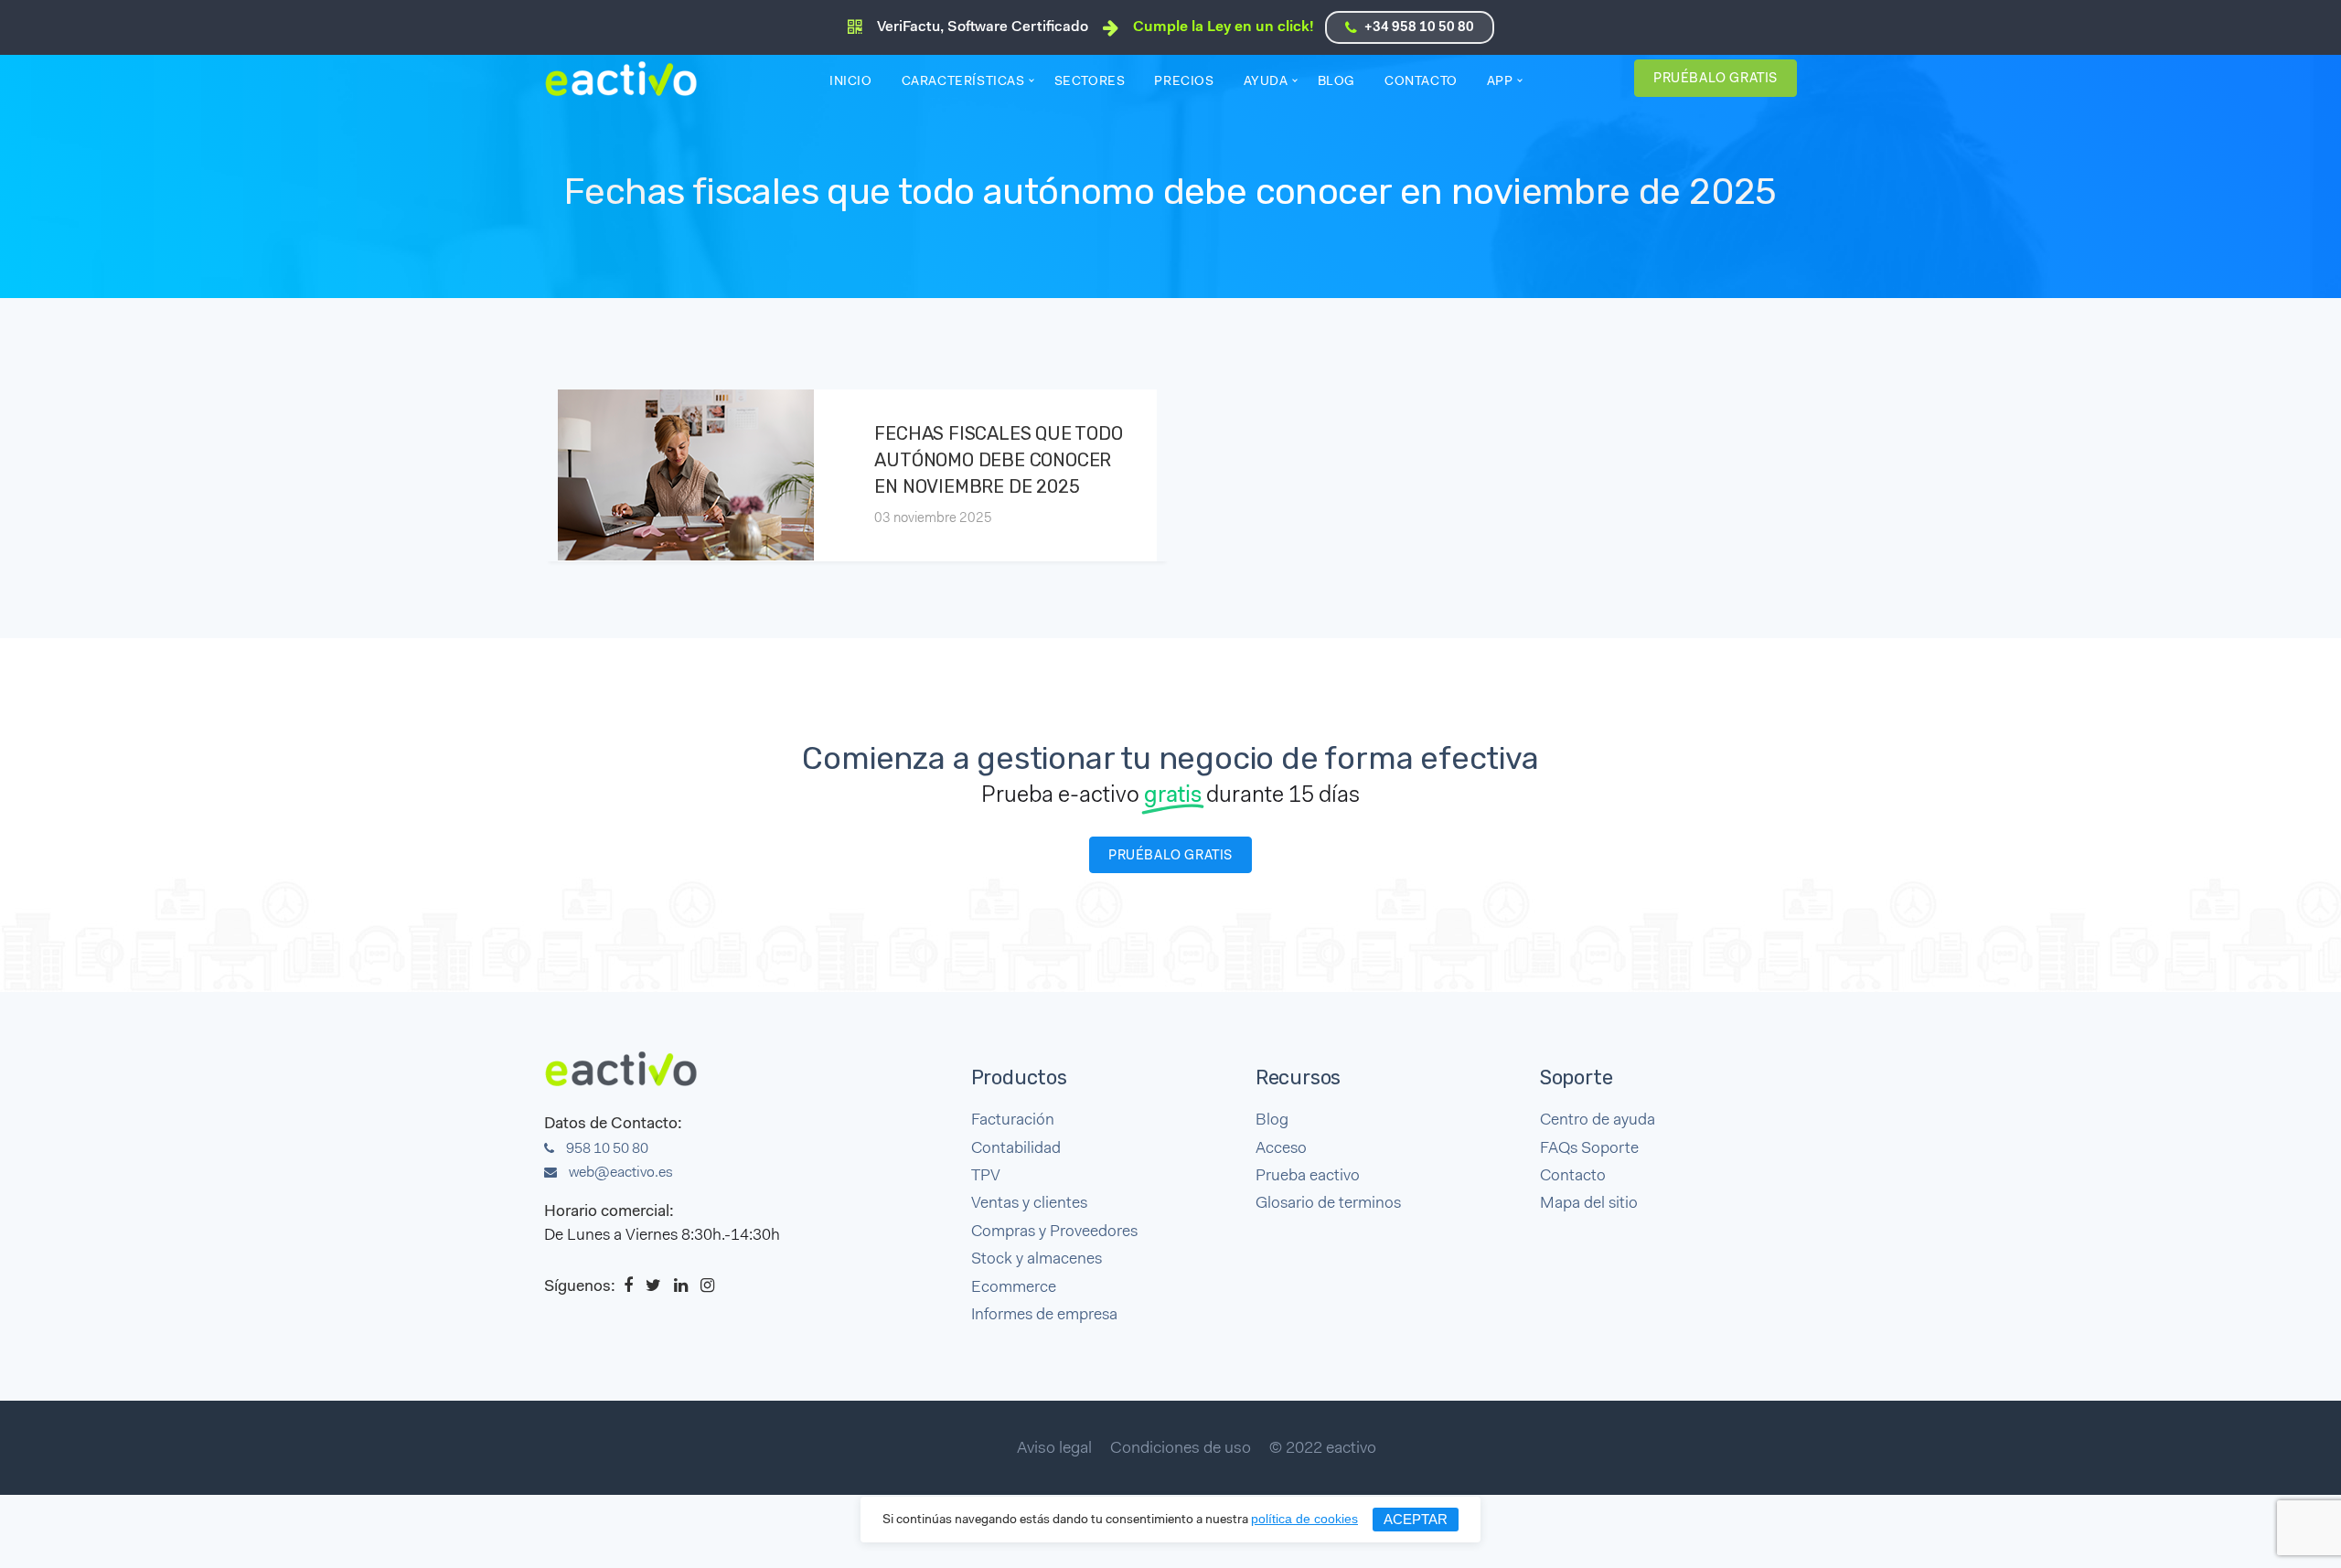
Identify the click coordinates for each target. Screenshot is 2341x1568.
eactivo (629, 79)
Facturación (1013, 1120)
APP (1500, 82)
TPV (986, 1176)
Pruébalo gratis (1716, 79)
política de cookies (1304, 1519)
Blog (1336, 82)
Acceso (1281, 1149)
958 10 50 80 (606, 1149)
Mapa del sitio (1589, 1204)
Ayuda (1266, 82)
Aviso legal (1054, 1449)
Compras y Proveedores (1054, 1232)
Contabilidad (1016, 1149)
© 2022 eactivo (1323, 1449)
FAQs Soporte (1589, 1149)
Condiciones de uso (1181, 1449)
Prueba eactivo (1308, 1176)
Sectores (1090, 82)
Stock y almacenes (1037, 1259)
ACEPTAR (1416, 1519)
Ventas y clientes (1029, 1204)
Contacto (1421, 82)
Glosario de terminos (1328, 1204)
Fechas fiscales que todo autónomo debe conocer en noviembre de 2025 (998, 460)
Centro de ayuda (1598, 1120)
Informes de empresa (1044, 1315)
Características (963, 82)
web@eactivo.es (620, 1173)
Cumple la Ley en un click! (1224, 27)
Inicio (851, 82)
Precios (1184, 82)
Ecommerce (1014, 1288)
